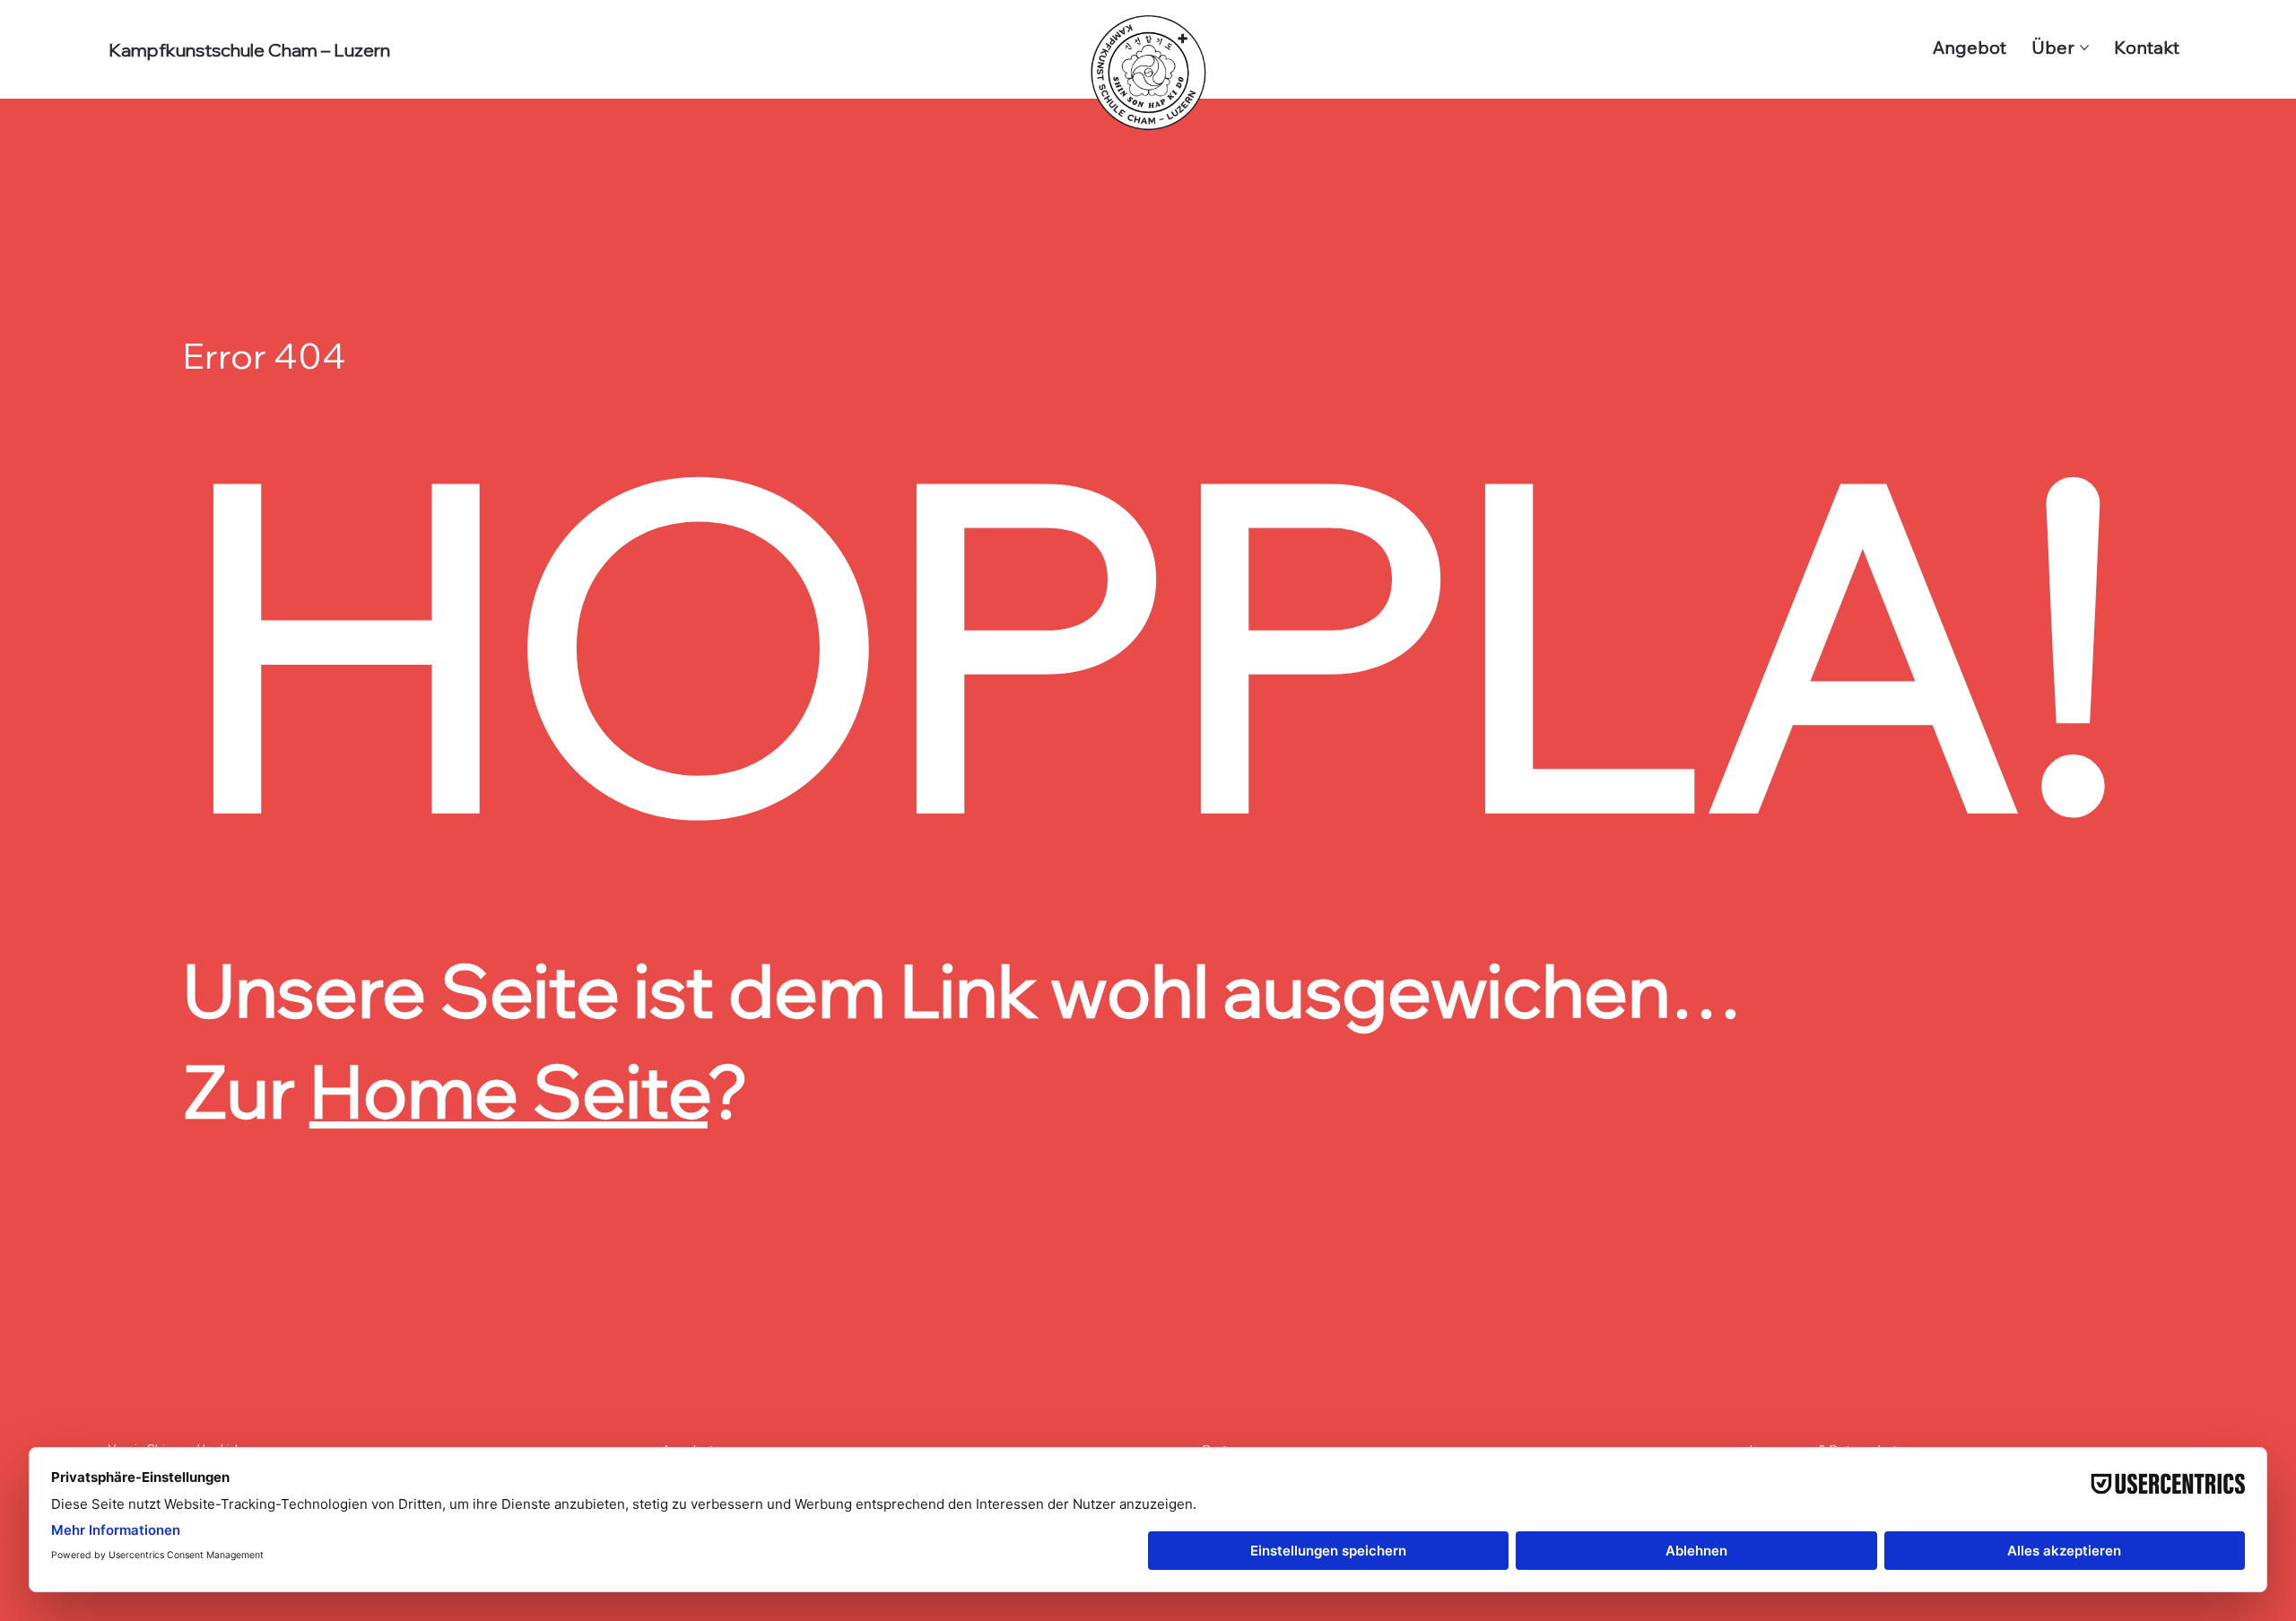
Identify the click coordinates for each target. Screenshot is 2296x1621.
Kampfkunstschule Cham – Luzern (249, 50)
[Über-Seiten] (2084, 48)
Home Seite (509, 1090)
